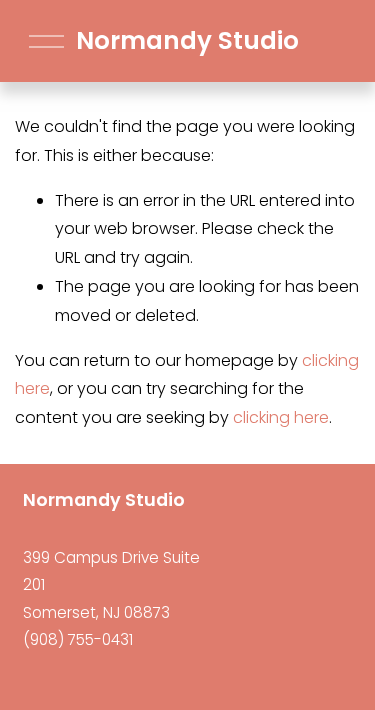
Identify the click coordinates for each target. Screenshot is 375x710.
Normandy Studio (187, 40)
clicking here (281, 417)
